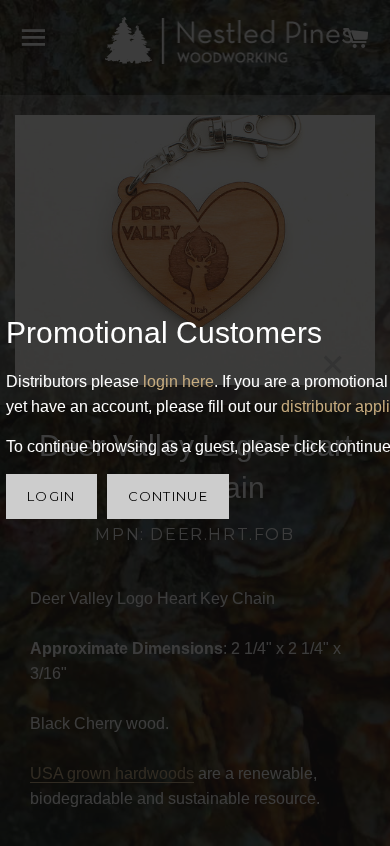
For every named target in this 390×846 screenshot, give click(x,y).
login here (178, 381)
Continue (168, 496)
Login (51, 496)
